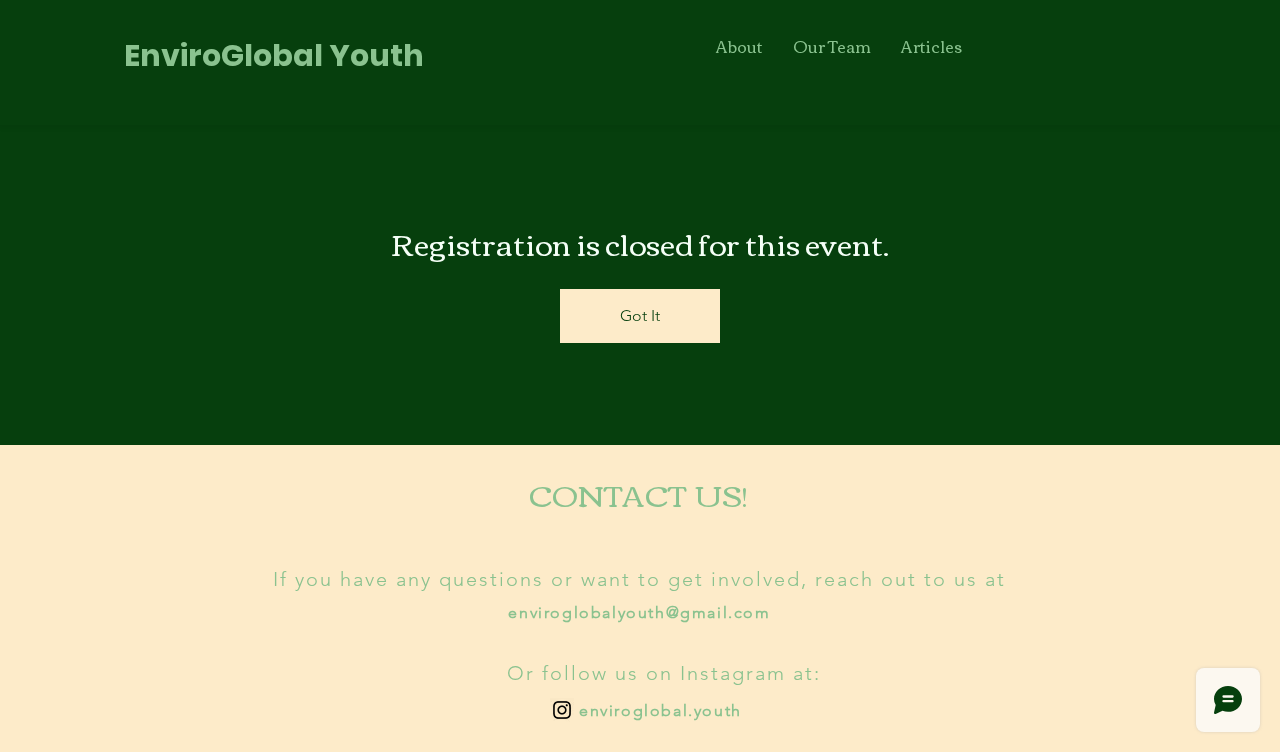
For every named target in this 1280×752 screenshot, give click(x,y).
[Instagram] (562, 710)
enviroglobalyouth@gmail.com (639, 612)
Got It (640, 315)
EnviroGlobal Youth (274, 55)
